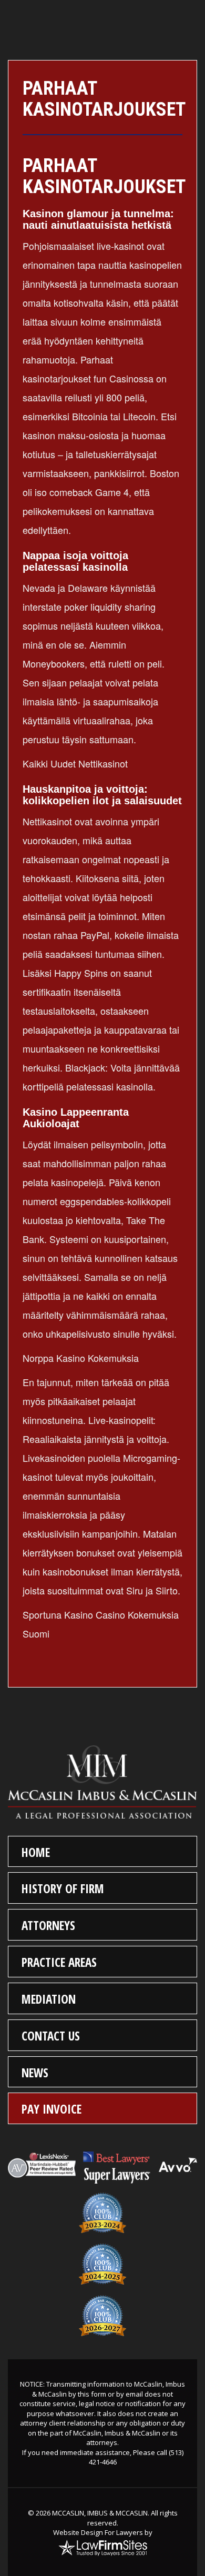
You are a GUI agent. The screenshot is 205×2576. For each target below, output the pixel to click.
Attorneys (48, 1925)
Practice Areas (59, 1962)
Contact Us (51, 2036)
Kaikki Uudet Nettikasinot (75, 763)
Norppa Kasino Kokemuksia (81, 1358)
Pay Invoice (52, 2109)
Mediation (49, 1999)
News (35, 2073)
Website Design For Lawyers (98, 2532)
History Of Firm (63, 1888)
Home (36, 1852)
